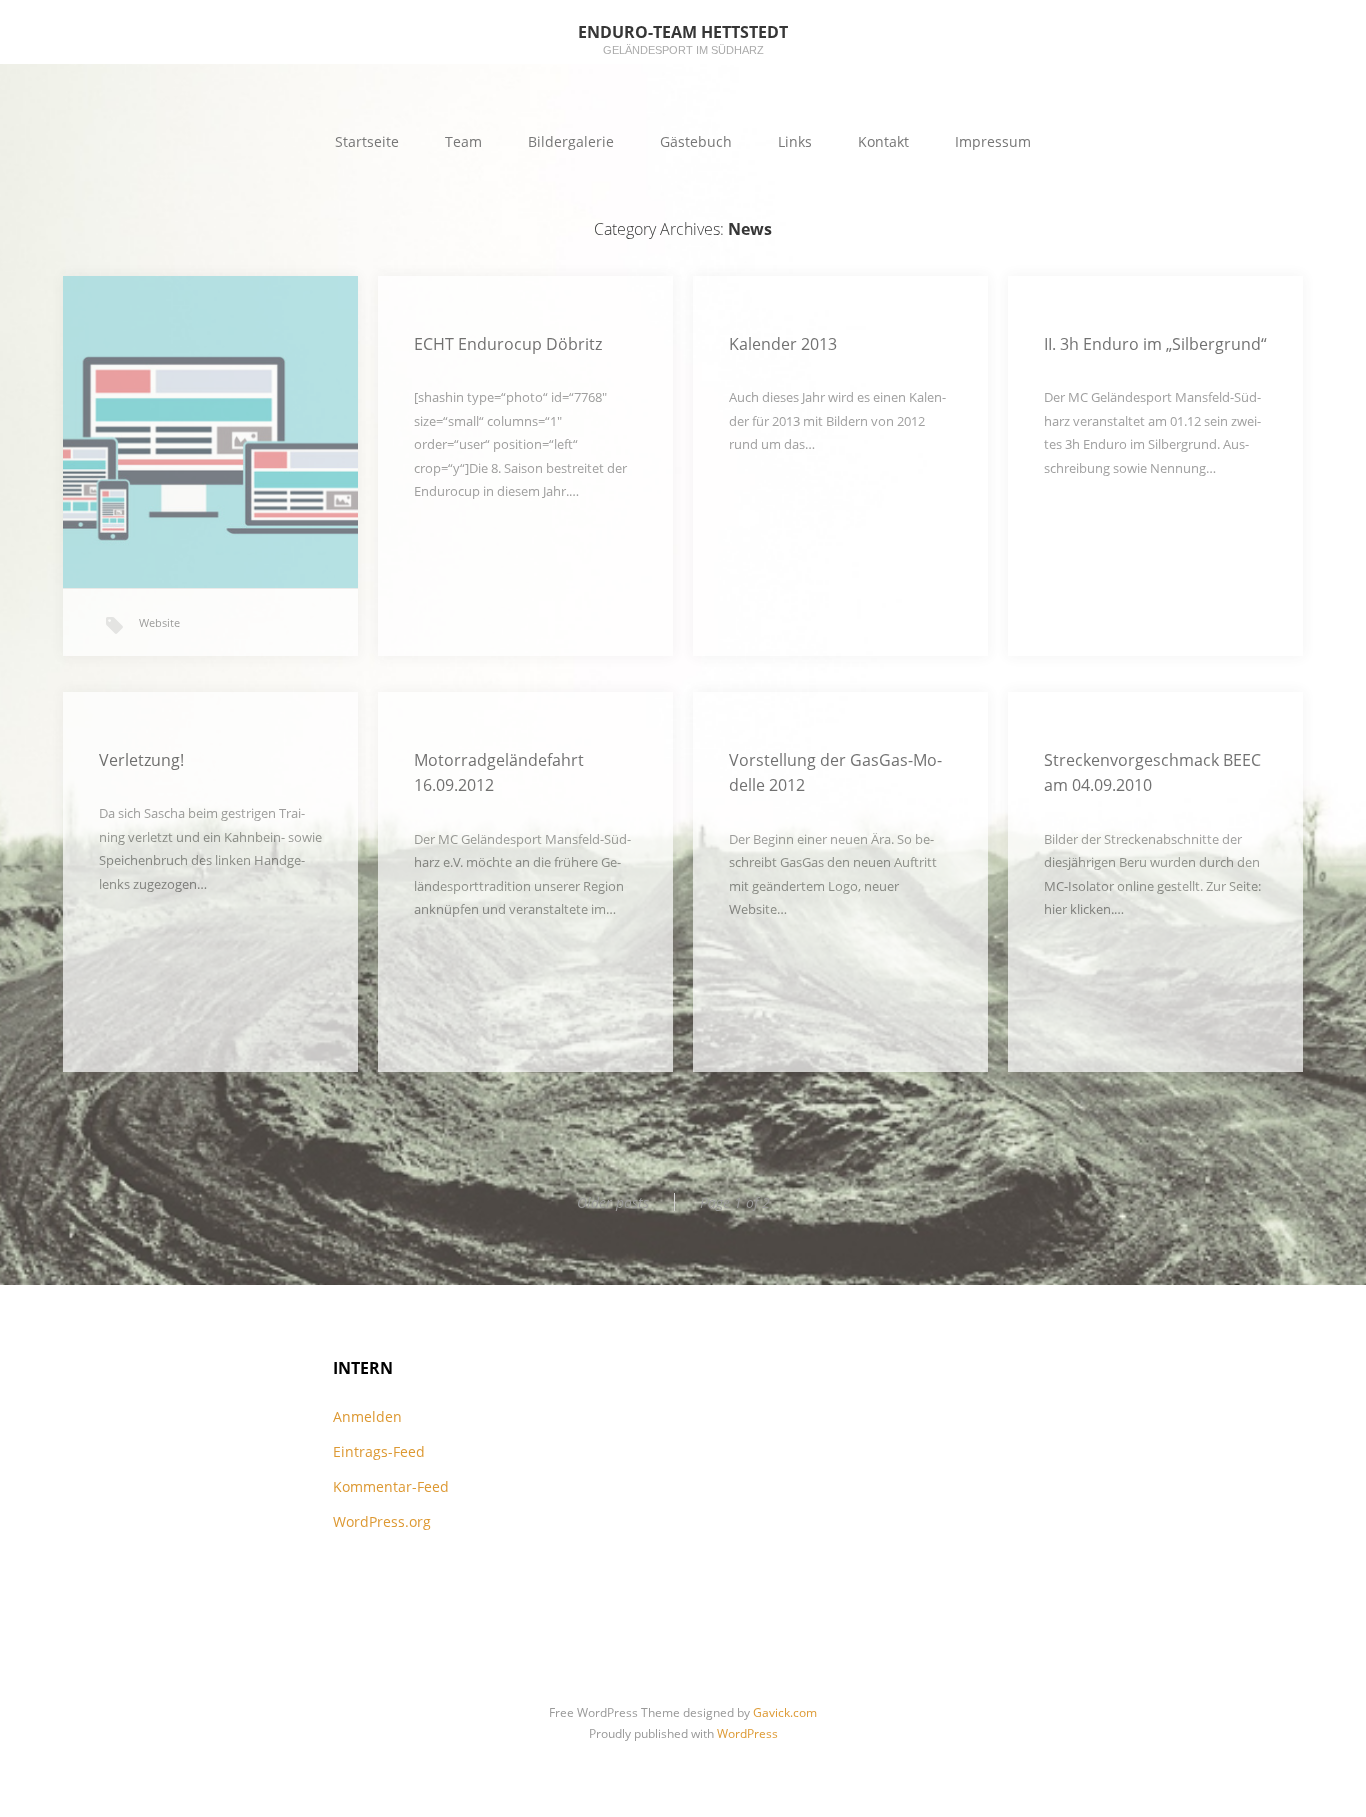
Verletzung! (141, 760)
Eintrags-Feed (379, 1451)
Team (463, 141)
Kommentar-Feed (391, 1486)
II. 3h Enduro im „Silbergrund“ (1155, 344)
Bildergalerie (571, 141)
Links (795, 141)
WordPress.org (382, 1521)
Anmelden (367, 1416)
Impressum (993, 141)
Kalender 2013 (783, 344)
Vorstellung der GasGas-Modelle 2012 (835, 773)
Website (159, 622)
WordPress (747, 1733)
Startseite (367, 141)
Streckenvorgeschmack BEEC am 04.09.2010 (1152, 773)
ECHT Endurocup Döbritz (508, 344)
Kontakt (883, 141)
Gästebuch (696, 141)
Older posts (613, 1202)
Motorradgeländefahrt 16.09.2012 (499, 773)
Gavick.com (785, 1712)
